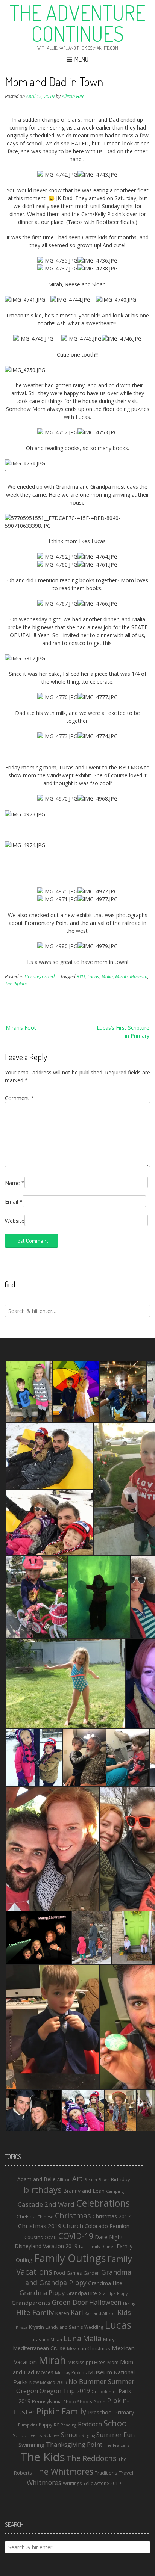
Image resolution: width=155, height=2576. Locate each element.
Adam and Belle (36, 2179)
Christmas (73, 2216)
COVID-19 (76, 2236)
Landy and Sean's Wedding (74, 2327)
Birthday (121, 2179)
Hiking (129, 2303)
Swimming (31, 2445)
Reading (68, 2425)
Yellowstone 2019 (102, 2483)
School (116, 2423)
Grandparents (31, 2303)
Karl (77, 2312)
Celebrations (103, 2203)
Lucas (93, 977)
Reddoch (90, 2424)
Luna (72, 2338)
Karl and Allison (100, 2313)
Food (59, 2273)
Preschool (100, 2412)
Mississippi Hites (87, 2362)
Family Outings (70, 2258)
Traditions (106, 2473)
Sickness (51, 2435)
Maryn (110, 2339)
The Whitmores (63, 2471)
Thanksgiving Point (74, 2444)
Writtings (72, 2483)
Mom (113, 2362)
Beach (91, 2179)
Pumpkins (28, 2425)
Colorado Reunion (107, 2226)
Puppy (46, 2425)
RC (56, 2425)
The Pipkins (16, 984)
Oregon (27, 2391)
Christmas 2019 (40, 2226)
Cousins (34, 2237)
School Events (27, 2435)
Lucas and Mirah (46, 2340)
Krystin (36, 2327)
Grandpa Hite (82, 2293)
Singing (88, 2435)
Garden (92, 2273)
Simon (70, 2435)
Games (74, 2273)
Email (14, 1202)
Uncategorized (40, 977)
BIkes (104, 2179)
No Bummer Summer (101, 2381)
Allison (64, 2179)
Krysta (22, 2327)
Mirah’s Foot (21, 1028)
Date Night (109, 2237)
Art (77, 2178)
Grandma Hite (105, 2283)
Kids (124, 2312)
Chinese (45, 2217)
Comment (19, 1098)
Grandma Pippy (42, 2293)
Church (73, 2226)
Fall (82, 2246)
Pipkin (99, 2402)
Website (15, 1221)
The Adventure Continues (77, 23)
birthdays (43, 2189)
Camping (115, 2191)
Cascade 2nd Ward (46, 2204)
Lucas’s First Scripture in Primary (123, 1032)
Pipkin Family (62, 2411)
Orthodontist (104, 2392)
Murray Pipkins (71, 2373)
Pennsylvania (47, 2401)
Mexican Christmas (89, 2348)
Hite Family (35, 2312)
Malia (107, 977)
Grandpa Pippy (113, 2293)
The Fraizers (116, 2445)
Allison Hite (73, 96)
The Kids (43, 2457)
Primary (124, 2412)
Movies (45, 2372)
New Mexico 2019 (48, 2382)
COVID (51, 2238)
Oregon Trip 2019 (65, 2391)
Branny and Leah (84, 2191)
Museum (139, 977)
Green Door (70, 2302)
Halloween (105, 2302)
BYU (81, 977)
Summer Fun (115, 2435)
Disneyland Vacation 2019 (46, 2246)
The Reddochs (92, 2458)
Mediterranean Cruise (39, 2348)
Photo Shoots (77, 2401)
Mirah (121, 977)
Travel (126, 2473)
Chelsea (26, 2216)
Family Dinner (101, 2247)
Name (15, 1183)
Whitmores (44, 2482)
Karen (62, 2313)
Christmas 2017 (112, 2216)
